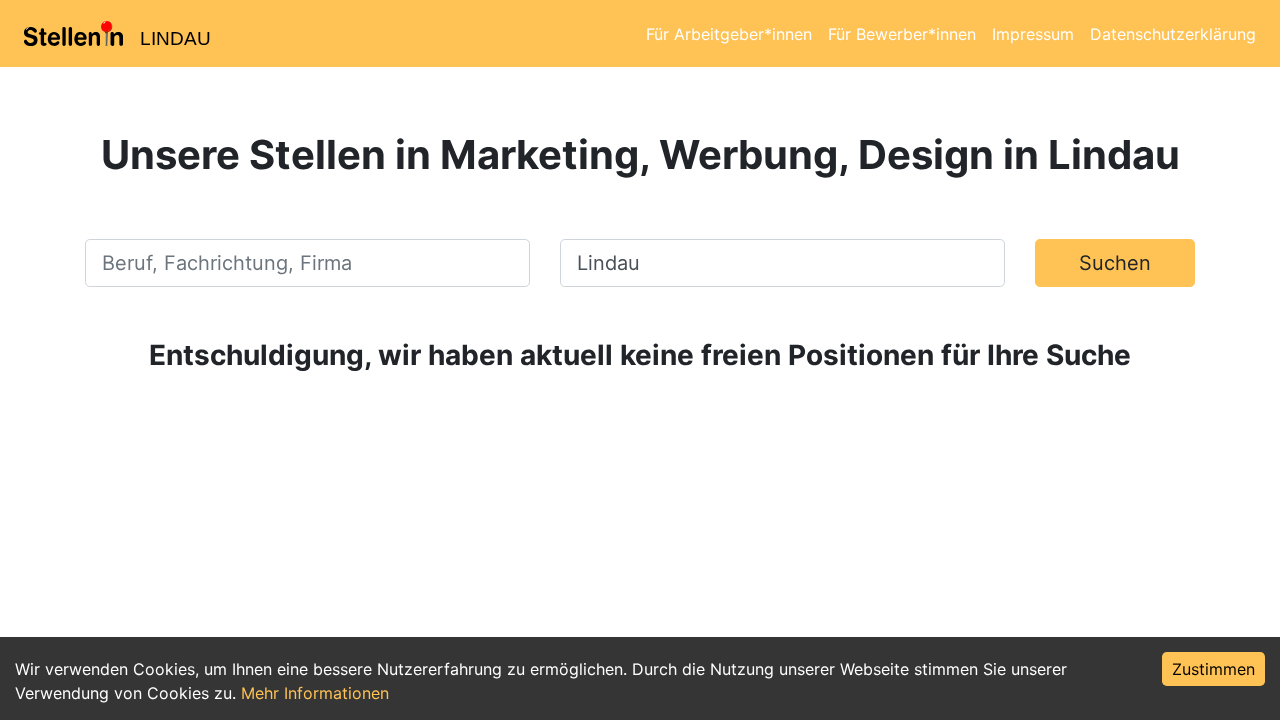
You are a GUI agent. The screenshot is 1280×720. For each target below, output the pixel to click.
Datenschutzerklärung (1173, 34)
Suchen (1115, 263)
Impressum (1033, 34)
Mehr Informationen (315, 693)
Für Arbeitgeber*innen (729, 34)
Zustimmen (1213, 669)
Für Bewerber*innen (902, 34)
